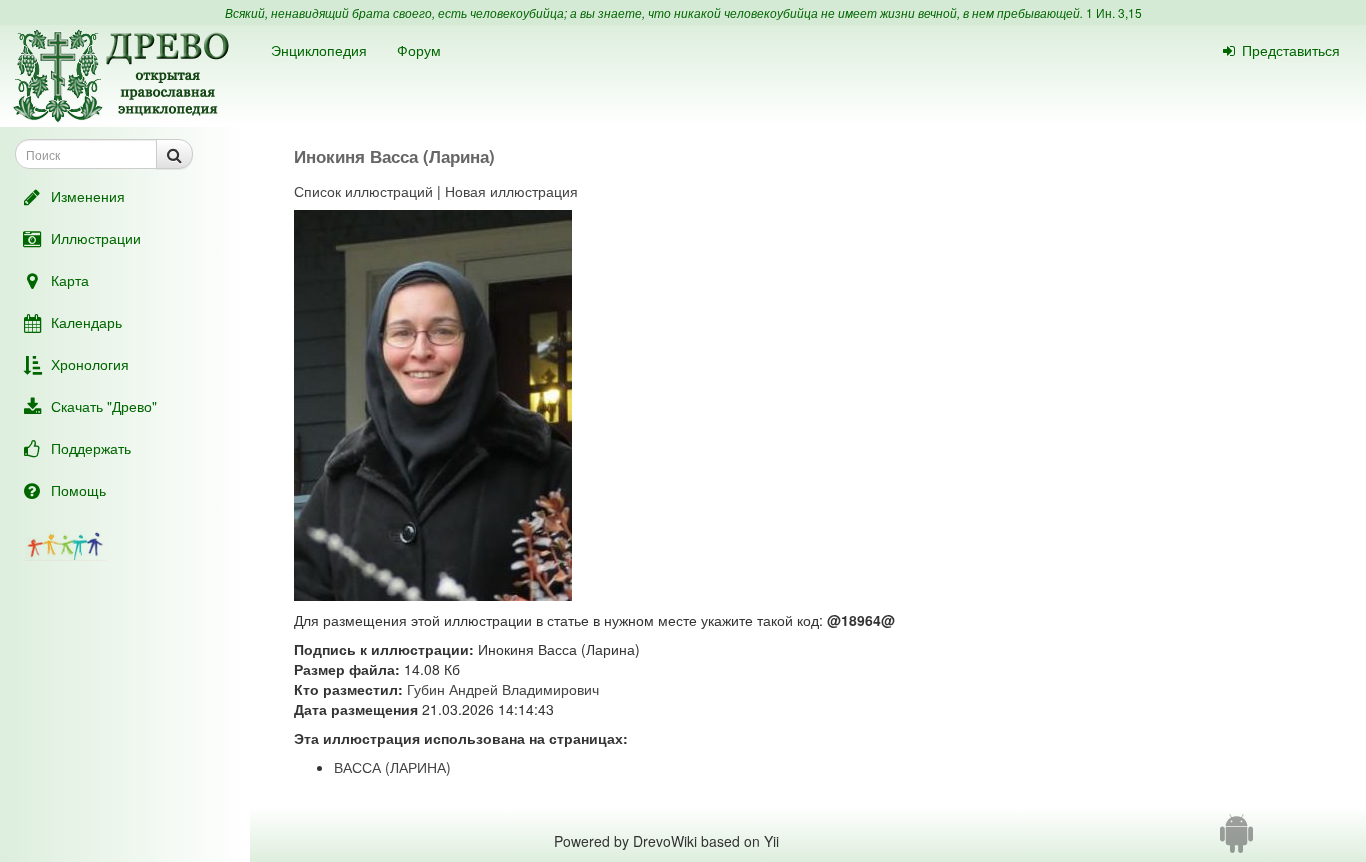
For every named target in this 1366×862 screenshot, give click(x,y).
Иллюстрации (96, 238)
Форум (419, 50)
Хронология (90, 364)
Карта (70, 280)
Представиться (1291, 50)
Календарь (86, 322)
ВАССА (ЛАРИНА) (392, 767)
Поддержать (91, 448)
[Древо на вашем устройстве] (1236, 841)
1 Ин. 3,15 (1114, 12)
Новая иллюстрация (511, 191)
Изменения (88, 196)
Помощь (78, 490)
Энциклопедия (319, 50)
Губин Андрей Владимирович (503, 689)
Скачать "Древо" (104, 406)
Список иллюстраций (363, 191)
